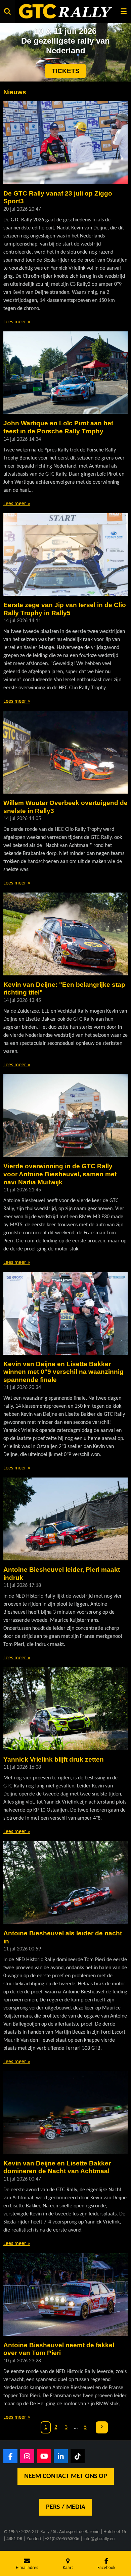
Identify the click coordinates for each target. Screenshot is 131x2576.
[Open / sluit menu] (124, 11)
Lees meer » (17, 322)
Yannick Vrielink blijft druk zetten (54, 1759)
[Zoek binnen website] (7, 11)
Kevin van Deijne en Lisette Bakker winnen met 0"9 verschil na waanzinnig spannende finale (63, 1372)
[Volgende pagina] (102, 2427)
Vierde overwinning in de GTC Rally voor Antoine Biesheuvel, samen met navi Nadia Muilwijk (60, 1174)
